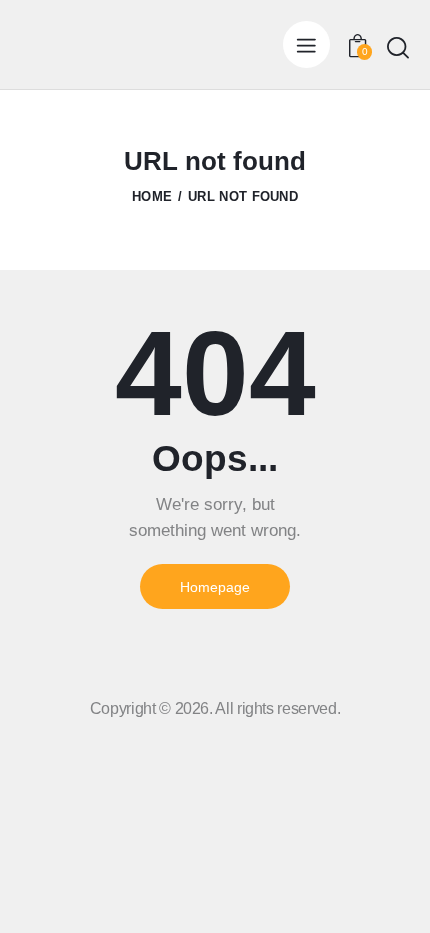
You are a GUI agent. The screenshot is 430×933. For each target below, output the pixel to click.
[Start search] (397, 47)
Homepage (215, 587)
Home (152, 196)
